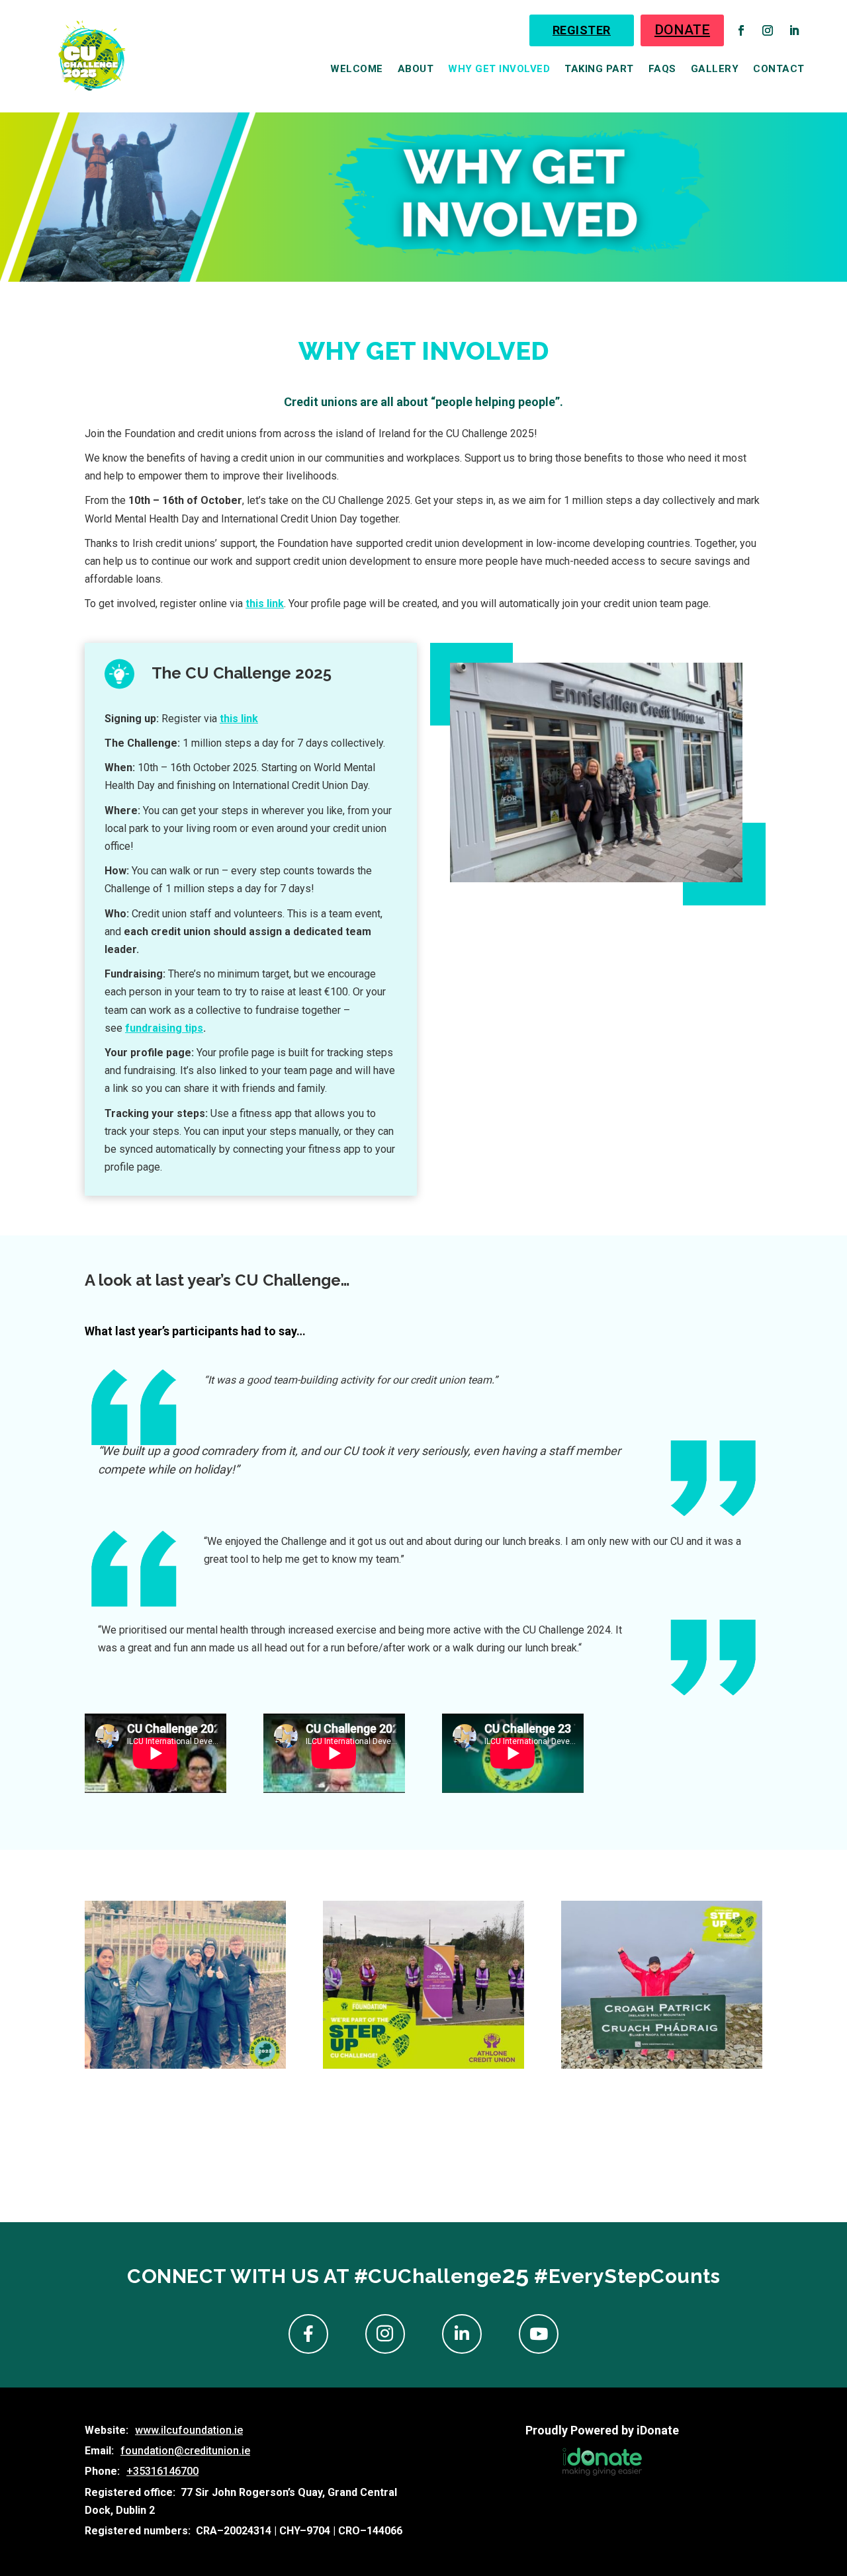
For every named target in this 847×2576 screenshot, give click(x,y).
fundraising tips (164, 1028)
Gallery (715, 69)
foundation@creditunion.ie (185, 2451)
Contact (779, 69)
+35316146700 (162, 2471)
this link (239, 719)
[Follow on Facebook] (741, 30)
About (416, 69)
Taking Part (599, 69)
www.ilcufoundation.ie (189, 2430)
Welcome (357, 69)
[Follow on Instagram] (768, 30)
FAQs (662, 69)
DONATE (682, 30)
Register (582, 30)
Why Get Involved (499, 69)
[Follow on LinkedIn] (794, 30)
